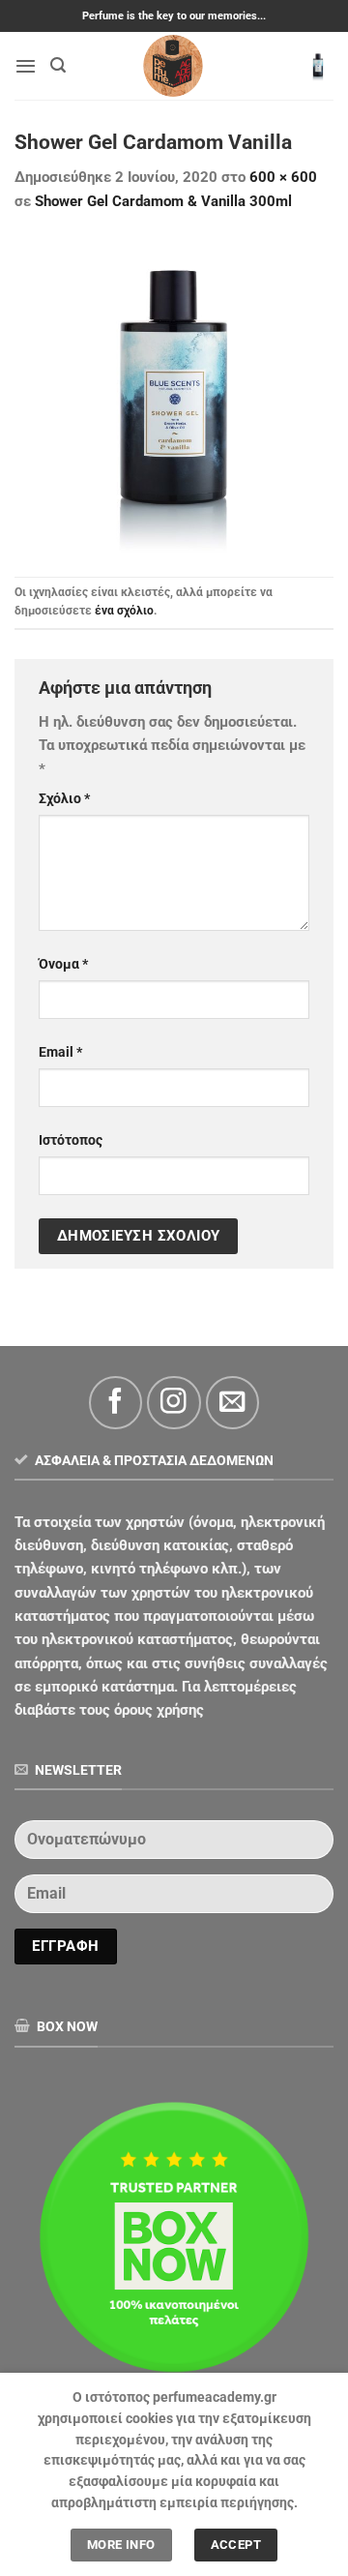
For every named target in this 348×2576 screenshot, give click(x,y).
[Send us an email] (232, 1403)
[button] (26, 66)
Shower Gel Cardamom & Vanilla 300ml (163, 201)
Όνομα (63, 964)
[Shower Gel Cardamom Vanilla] (174, 394)
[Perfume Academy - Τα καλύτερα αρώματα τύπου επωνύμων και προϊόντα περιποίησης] (174, 66)
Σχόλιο (64, 798)
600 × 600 (283, 177)
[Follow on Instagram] (174, 1403)
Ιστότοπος (71, 1140)
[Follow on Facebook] (116, 1403)
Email (60, 1052)
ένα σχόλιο (124, 611)
